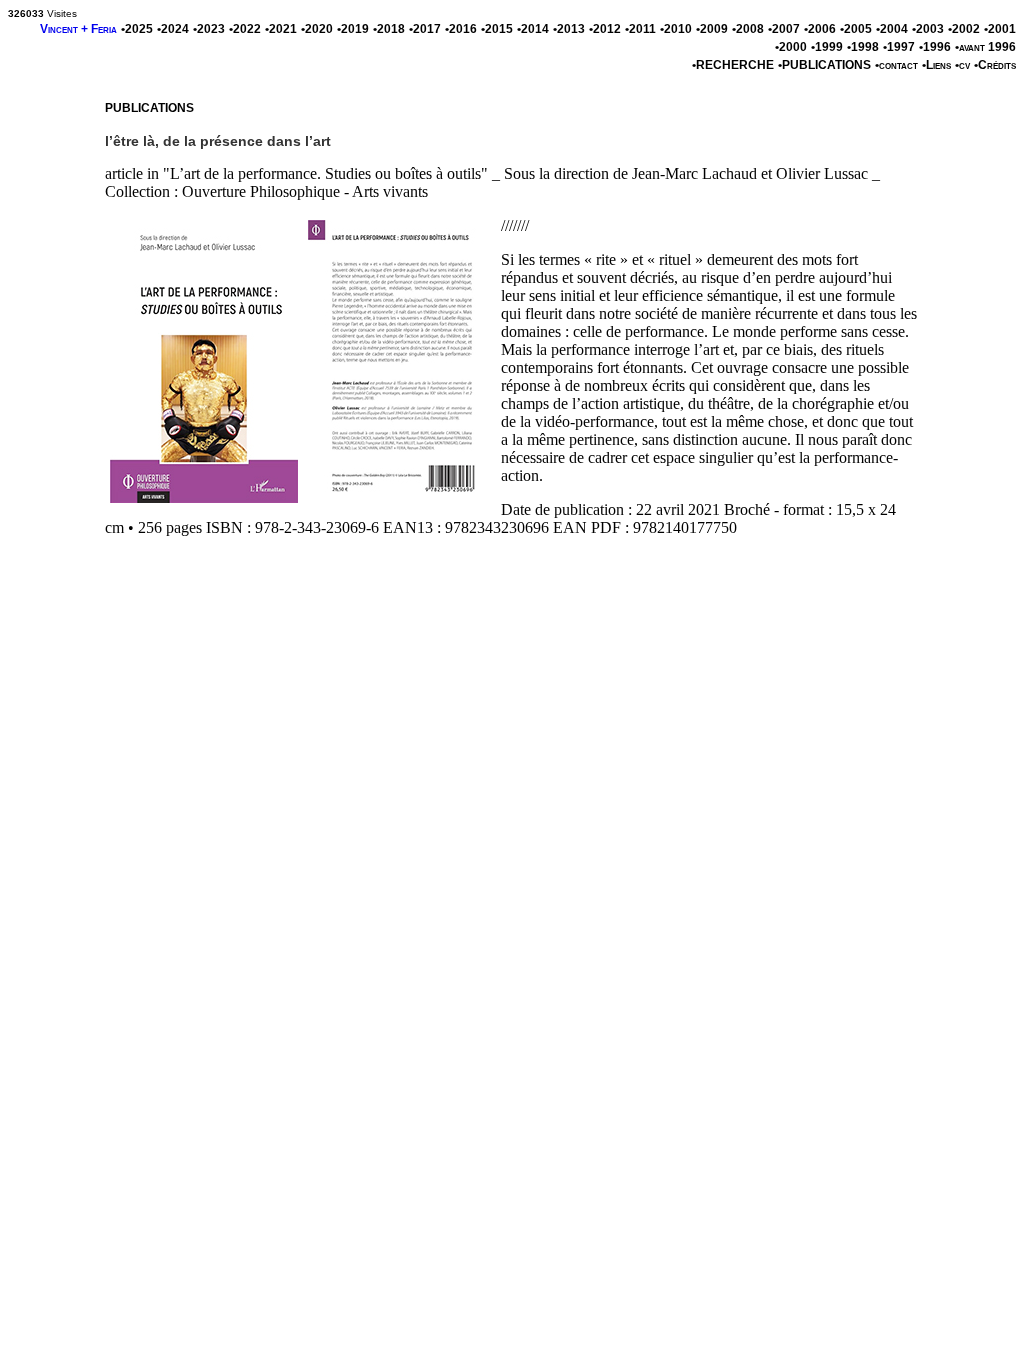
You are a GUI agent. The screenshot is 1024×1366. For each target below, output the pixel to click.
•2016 (461, 29)
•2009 (712, 29)
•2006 (820, 29)
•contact (896, 65)
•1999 (827, 47)
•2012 (605, 29)
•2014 (533, 29)
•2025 (137, 29)
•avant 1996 (985, 47)
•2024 (173, 29)
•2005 (856, 29)
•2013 (569, 29)
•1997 (899, 47)
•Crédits (995, 65)
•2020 (317, 29)
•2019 (353, 29)
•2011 (640, 29)
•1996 (935, 47)
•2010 (676, 29)
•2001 (1000, 29)
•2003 (928, 29)
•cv (962, 65)
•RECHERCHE (733, 65)
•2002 (964, 29)
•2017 (425, 29)
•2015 (497, 29)
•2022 (245, 29)
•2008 (748, 29)
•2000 (791, 47)
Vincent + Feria (78, 29)
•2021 (281, 29)
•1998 (863, 47)
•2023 (209, 29)
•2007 (784, 29)
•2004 (892, 29)
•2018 (389, 29)
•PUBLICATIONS (824, 65)
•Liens (936, 65)
